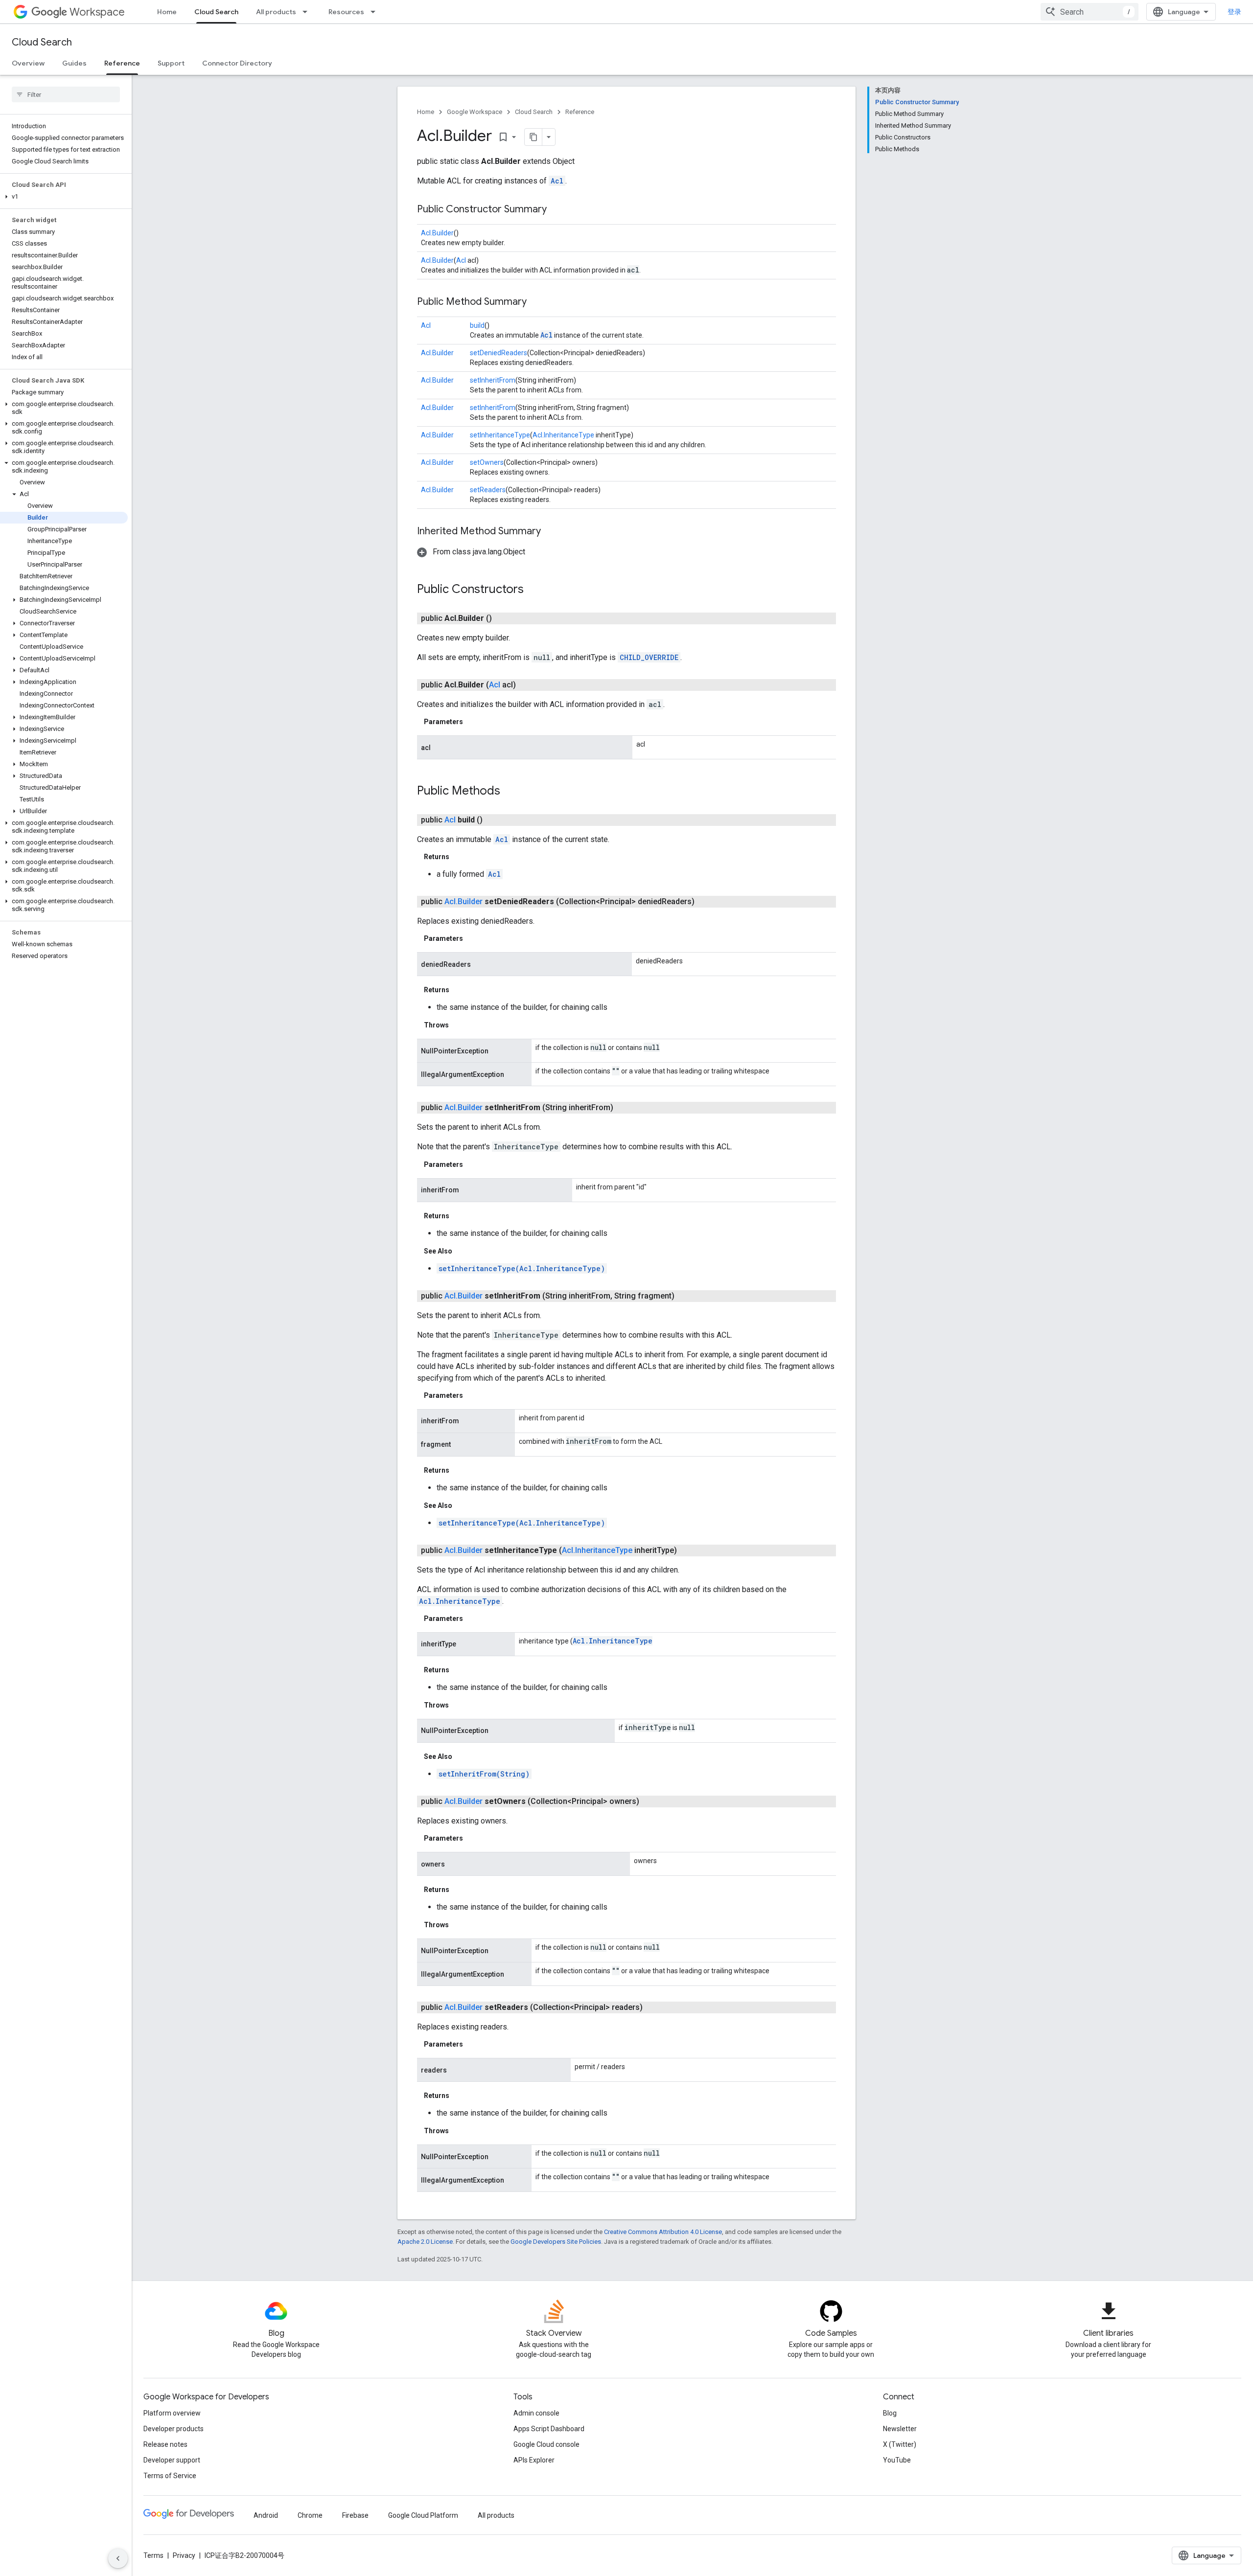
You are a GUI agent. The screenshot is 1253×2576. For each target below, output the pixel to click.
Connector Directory (237, 63)
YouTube (897, 2460)
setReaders (488, 490)
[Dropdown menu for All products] (308, 12)
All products (276, 12)
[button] (64, 197)
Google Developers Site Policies (556, 2242)
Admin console (536, 2413)
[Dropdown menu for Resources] (376, 12)
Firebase (355, 2515)
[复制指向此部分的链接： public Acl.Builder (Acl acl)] (528, 685)
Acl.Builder (437, 233)
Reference (122, 63)
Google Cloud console (546, 2444)
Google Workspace (475, 112)
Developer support (172, 2460)
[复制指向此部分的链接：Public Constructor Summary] (557, 210)
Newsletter (900, 2429)
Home (167, 12)
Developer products (174, 2429)
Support (171, 63)
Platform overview (172, 2413)
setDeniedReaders (499, 353)
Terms (153, 2555)
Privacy (184, 2555)
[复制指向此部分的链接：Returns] (459, 857)
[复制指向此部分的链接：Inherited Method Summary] (551, 532)
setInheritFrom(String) (484, 1774)
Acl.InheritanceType (563, 435)
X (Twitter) (900, 2444)
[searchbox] (66, 94)
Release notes (165, 2444)
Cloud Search (216, 12)
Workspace (97, 12)
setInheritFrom (493, 380)
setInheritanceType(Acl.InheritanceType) (522, 1268)
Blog (890, 2413)
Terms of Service (170, 2476)
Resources (346, 12)
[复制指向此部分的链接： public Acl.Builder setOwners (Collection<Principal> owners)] (651, 1801)
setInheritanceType (500, 435)
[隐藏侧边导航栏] (118, 2558)
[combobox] (1090, 12)
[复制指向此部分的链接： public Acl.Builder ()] (504, 618)
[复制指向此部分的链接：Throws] (459, 1025)
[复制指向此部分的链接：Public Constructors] (534, 590)
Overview (28, 63)
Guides (74, 63)
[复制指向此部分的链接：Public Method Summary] (536, 302)
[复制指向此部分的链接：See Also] (462, 1251)
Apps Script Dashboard (549, 2429)
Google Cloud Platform (423, 2515)
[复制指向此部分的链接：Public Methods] (510, 792)
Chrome (310, 2515)
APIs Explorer (534, 2460)
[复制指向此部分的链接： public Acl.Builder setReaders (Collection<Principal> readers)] (654, 2007)
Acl (557, 181)
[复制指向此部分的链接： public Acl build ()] (494, 820)
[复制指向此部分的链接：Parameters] (473, 722)
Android (266, 2515)
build (477, 325)
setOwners (487, 462)
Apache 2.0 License (425, 2242)
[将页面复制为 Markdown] (534, 137)
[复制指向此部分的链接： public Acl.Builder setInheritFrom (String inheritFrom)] (625, 1108)
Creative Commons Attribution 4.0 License (663, 2232)
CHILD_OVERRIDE (649, 657)
